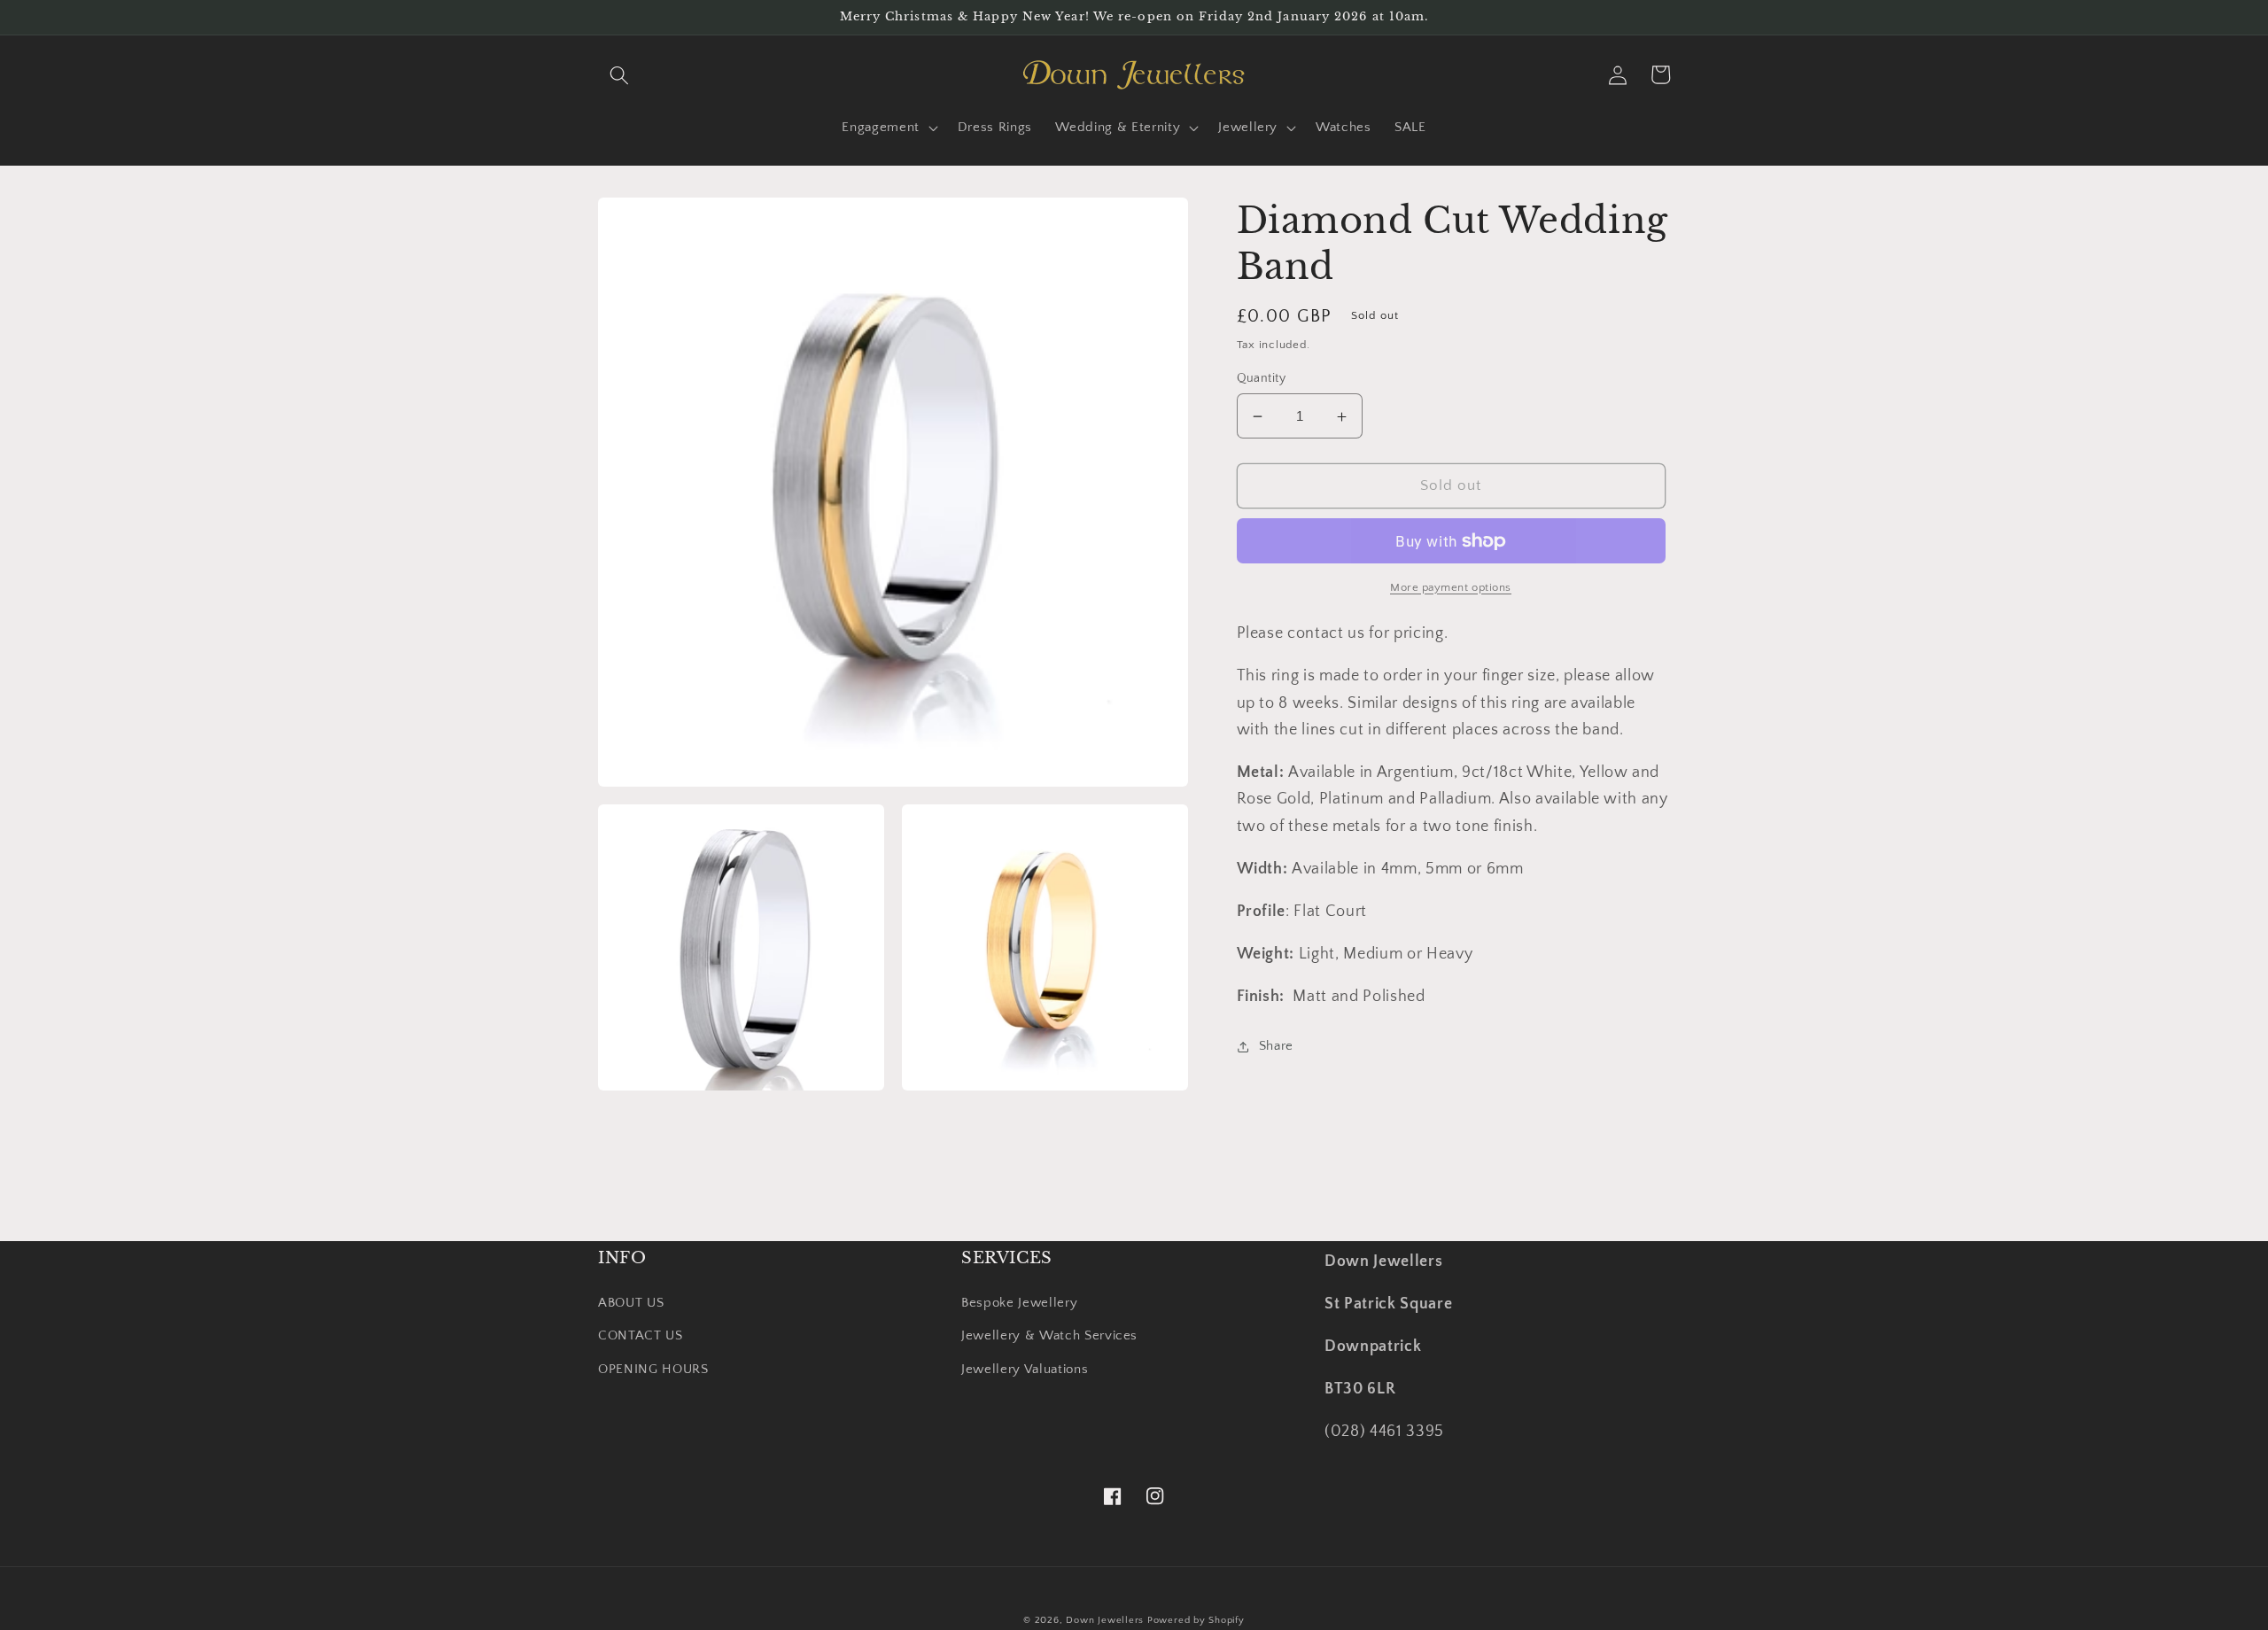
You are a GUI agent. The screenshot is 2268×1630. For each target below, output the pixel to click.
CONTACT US (641, 1335)
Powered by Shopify (1196, 1620)
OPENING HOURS (653, 1369)
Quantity (1262, 378)
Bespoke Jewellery (1019, 1303)
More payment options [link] (1451, 587)
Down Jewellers (1105, 1620)
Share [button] (1276, 1046)
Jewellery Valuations (1025, 1369)
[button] (619, 74)
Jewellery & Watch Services (1049, 1335)
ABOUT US (631, 1303)
